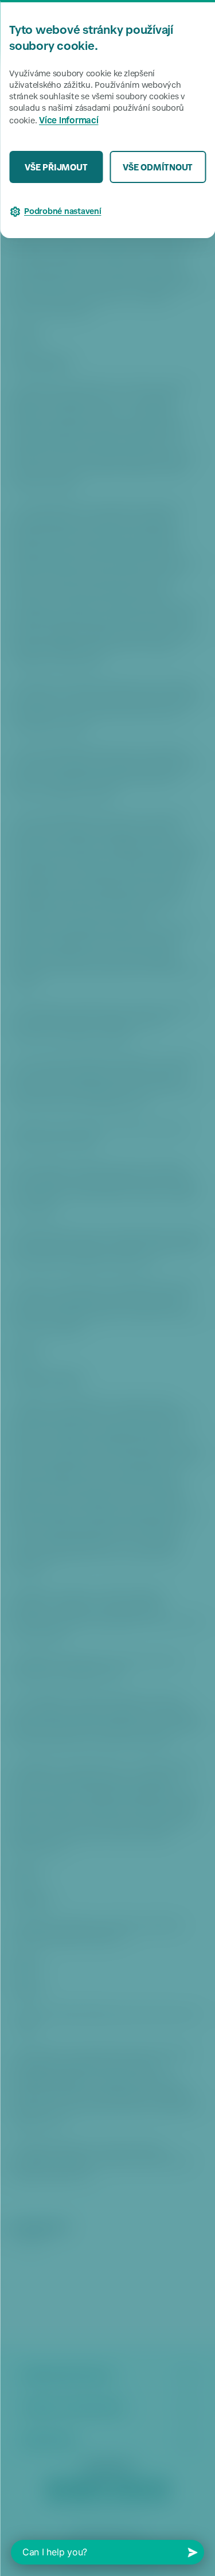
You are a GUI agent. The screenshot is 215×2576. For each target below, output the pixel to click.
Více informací (69, 121)
